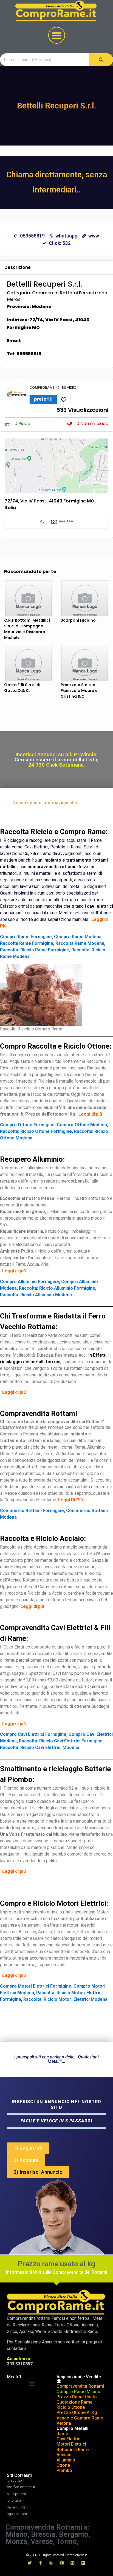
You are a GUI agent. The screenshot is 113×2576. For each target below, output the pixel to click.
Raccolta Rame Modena (80, 943)
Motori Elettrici (71, 2444)
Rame (62, 2434)
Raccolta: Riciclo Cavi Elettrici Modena (40, 1747)
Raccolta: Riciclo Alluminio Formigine (57, 1288)
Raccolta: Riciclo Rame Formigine (35, 950)
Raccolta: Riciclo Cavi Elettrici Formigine (61, 1741)
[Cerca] (101, 60)
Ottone (63, 2465)
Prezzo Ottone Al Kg (77, 2412)
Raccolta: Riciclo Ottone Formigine (36, 1131)
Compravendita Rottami (80, 2386)
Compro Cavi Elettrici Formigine (33, 1734)
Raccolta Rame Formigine (27, 943)
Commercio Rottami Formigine (32, 1511)
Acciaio (64, 2455)
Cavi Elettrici (69, 2439)
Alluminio (66, 2460)
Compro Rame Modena (78, 937)
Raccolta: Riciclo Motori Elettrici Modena (65, 1999)
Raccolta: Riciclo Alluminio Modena (36, 1295)
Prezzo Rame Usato (77, 2397)
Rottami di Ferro (73, 2450)
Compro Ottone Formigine (27, 1125)
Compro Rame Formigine (26, 937)
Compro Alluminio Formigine (29, 1282)
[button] (57, 35)
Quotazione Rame (74, 2402)
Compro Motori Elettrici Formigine (36, 1986)
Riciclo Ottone (71, 2407)
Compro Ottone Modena (82, 1125)
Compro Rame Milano (78, 2392)
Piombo (64, 2470)
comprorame (42, 388)
